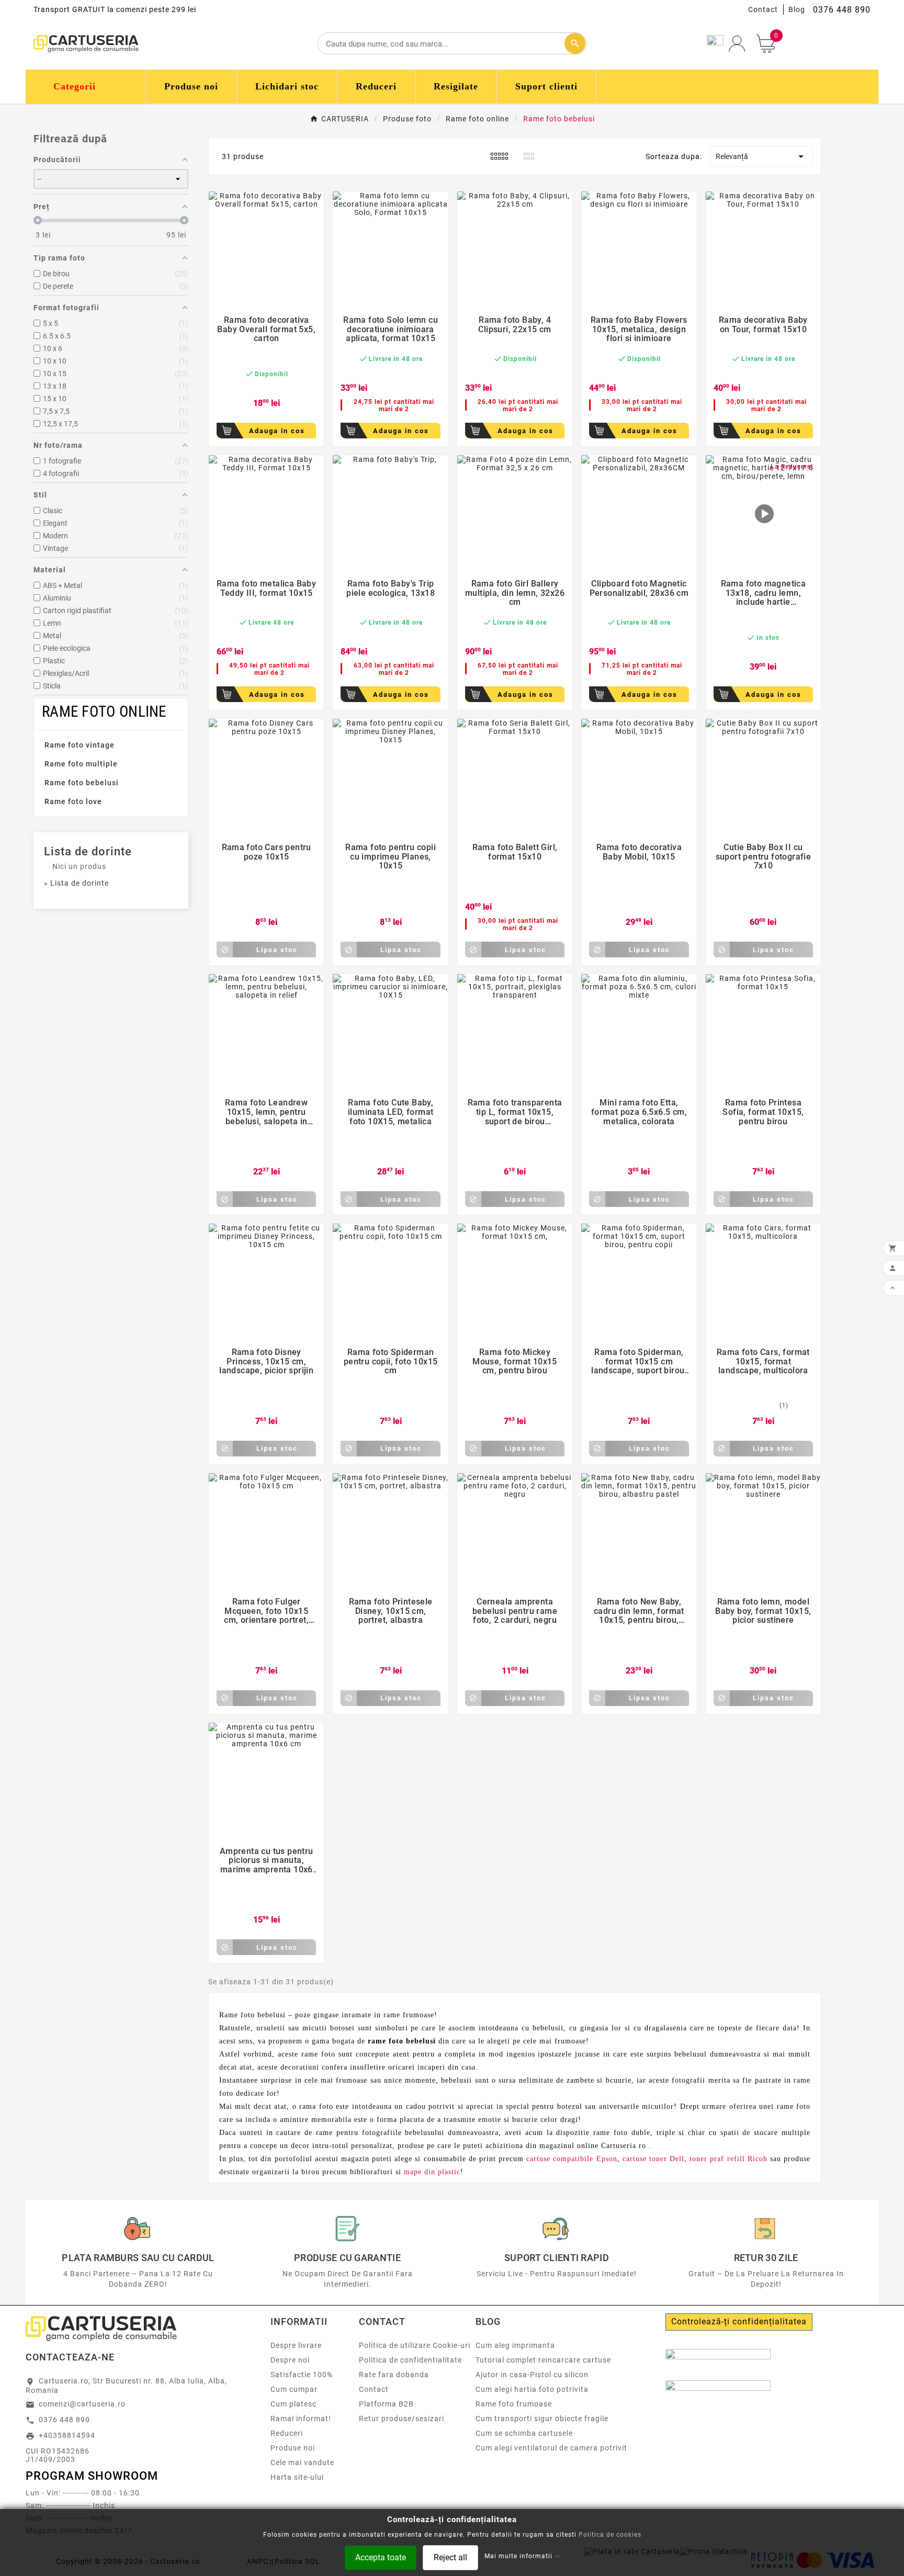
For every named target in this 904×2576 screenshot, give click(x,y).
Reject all (450, 2557)
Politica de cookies (610, 2534)
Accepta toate (381, 2557)
